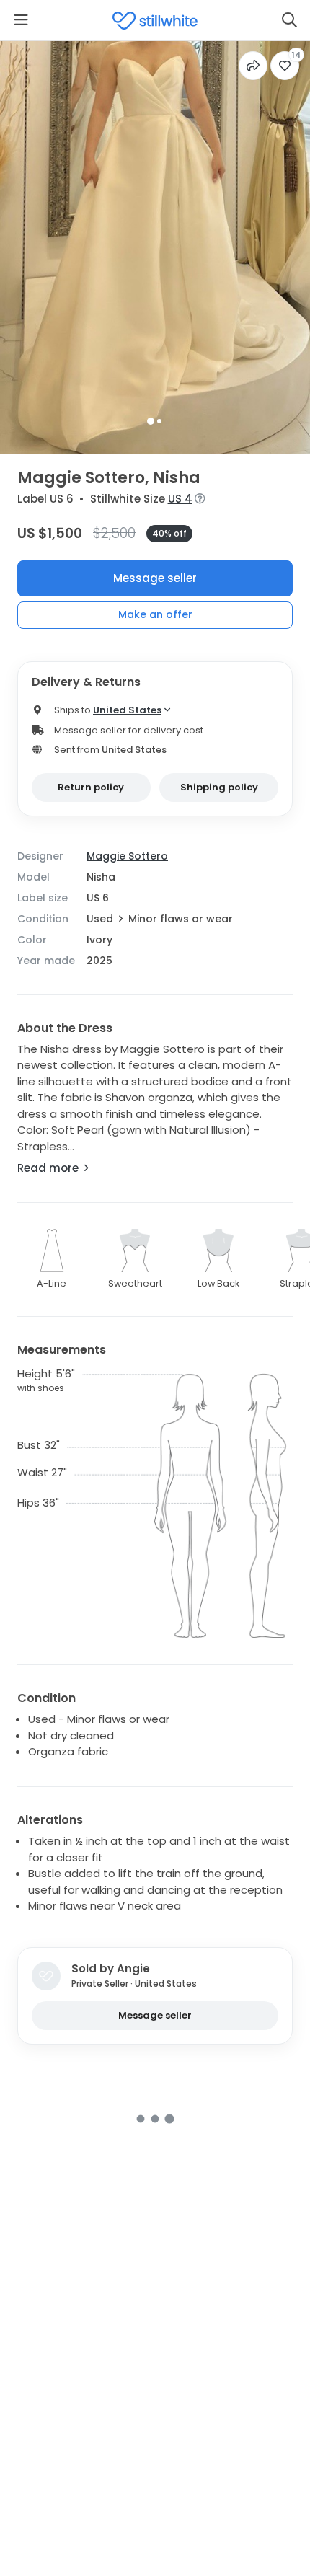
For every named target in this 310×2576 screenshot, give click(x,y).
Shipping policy (219, 787)
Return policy (91, 787)
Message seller (155, 578)
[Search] (289, 20)
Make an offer (155, 614)
